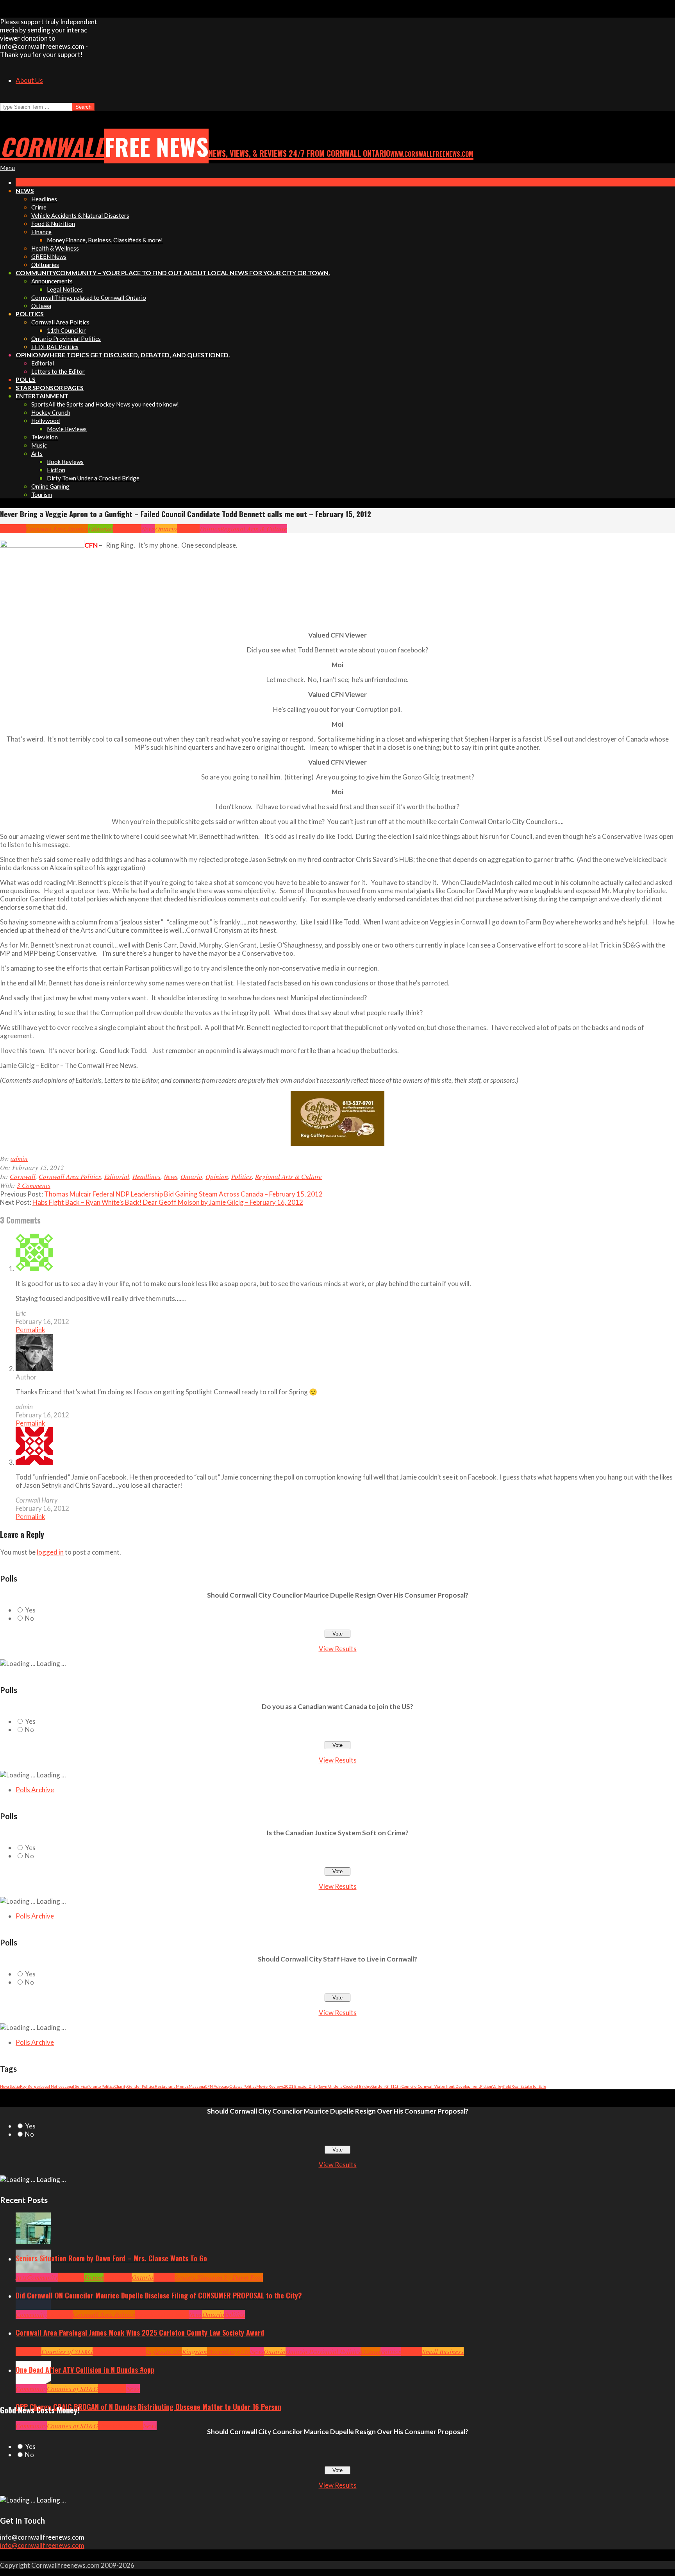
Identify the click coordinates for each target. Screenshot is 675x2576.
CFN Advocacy (217, 2086)
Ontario (166, 529)
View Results (338, 1649)
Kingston (195, 2351)
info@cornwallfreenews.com (42, 2545)
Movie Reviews (270, 2086)
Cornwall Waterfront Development (449, 2086)
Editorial (101, 529)
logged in (50, 1552)
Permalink (30, 1330)
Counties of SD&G (67, 2351)
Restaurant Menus (172, 2086)
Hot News (176, 2314)
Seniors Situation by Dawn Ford (219, 2277)
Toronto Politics (101, 2086)
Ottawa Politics (243, 2086)
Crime (106, 2426)
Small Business (443, 2351)
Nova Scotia (10, 2086)
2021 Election (296, 2086)
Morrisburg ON (229, 2351)
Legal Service (76, 2086)
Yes (30, 1610)
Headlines (127, 529)
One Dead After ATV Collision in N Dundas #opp (85, 2370)
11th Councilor (405, 2086)
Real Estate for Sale (529, 2086)
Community (43, 2277)
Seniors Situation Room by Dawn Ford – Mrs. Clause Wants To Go (111, 2258)
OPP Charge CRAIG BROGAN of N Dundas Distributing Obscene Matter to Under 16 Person (148, 2407)
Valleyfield (502, 2086)
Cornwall (13, 529)
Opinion (188, 529)
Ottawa (371, 2351)
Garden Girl (382, 2086)
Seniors (164, 2277)
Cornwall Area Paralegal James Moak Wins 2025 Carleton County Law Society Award (140, 2332)
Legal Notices (52, 2086)
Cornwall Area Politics (57, 529)
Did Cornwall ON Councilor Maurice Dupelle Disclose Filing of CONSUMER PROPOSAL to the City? (159, 2295)
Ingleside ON (164, 2351)
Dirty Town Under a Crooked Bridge (340, 2086)
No (29, 1618)
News (148, 529)
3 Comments (34, 1185)
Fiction (486, 2086)
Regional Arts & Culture (254, 529)
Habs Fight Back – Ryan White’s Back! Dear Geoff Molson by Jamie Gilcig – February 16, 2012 (168, 1202)
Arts (21, 2277)
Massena (197, 2086)
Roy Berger (30, 2086)
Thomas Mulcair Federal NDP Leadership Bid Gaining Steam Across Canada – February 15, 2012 (183, 1194)
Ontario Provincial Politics (323, 2351)
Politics (210, 529)
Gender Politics (141, 2086)
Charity (121, 2086)
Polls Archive (35, 1790)
